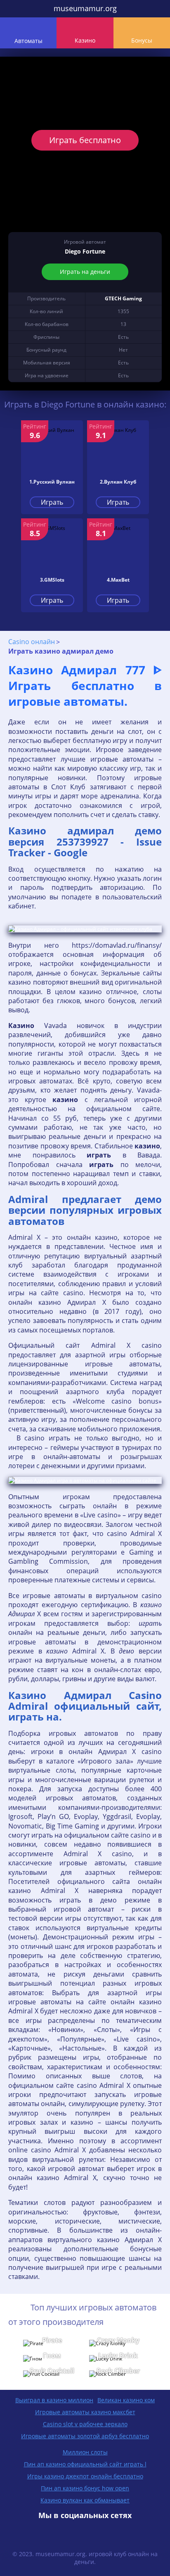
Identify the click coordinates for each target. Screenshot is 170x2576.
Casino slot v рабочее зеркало (85, 2424)
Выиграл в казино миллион (54, 2400)
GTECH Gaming (123, 298)
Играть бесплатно (85, 140)
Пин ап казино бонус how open (85, 2488)
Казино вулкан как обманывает (85, 2500)
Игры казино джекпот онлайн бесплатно (85, 2476)
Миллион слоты (85, 2452)
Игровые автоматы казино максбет (85, 2412)
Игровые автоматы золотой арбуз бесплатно (85, 2436)
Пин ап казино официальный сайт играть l (85, 2464)
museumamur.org (85, 8)
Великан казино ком (126, 2400)
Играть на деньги (85, 272)
